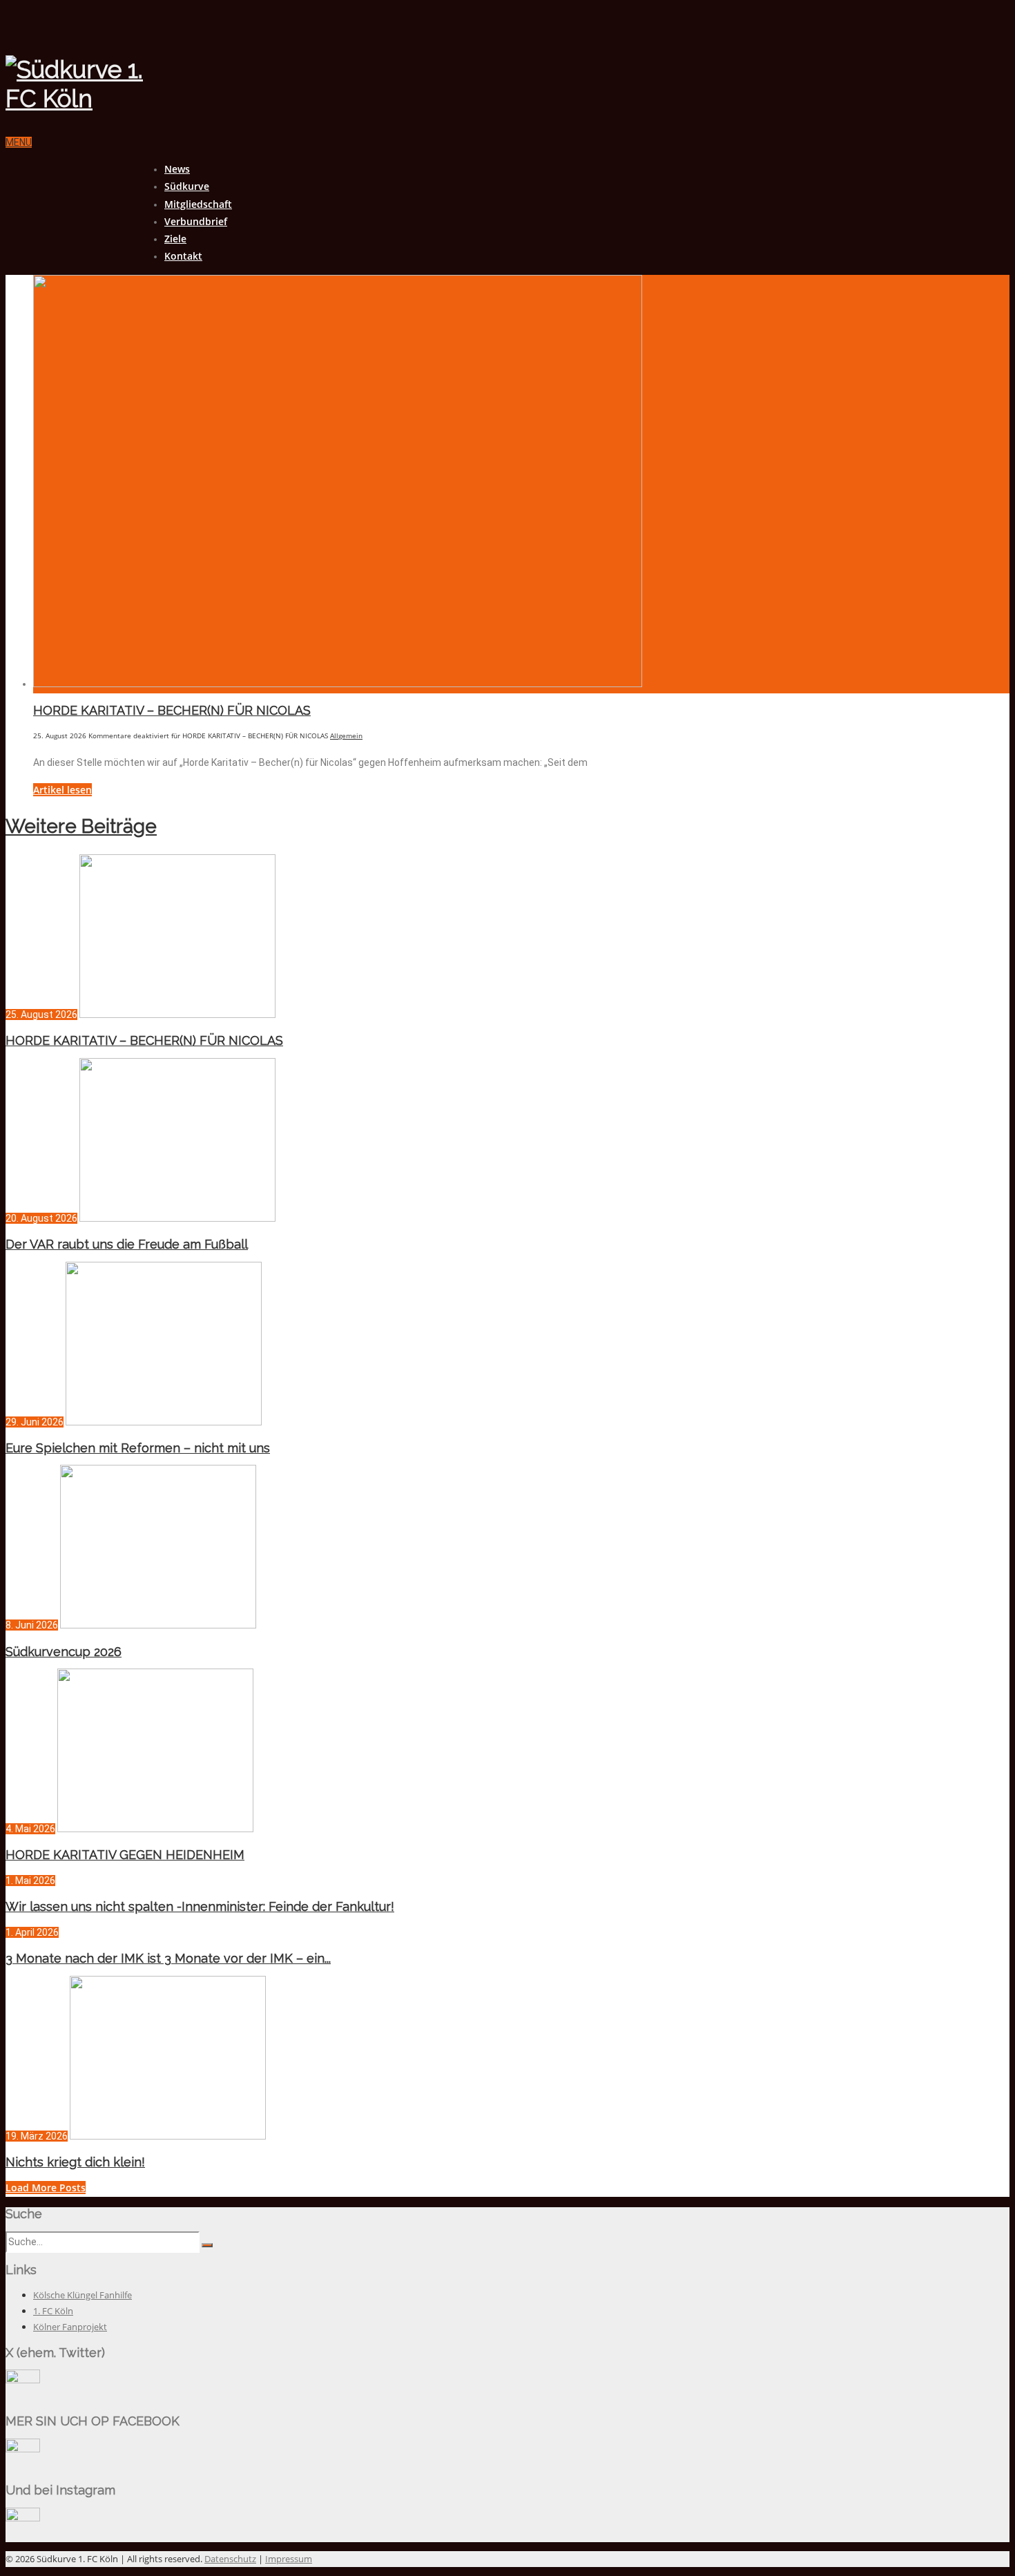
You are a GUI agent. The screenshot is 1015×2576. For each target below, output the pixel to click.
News (177, 169)
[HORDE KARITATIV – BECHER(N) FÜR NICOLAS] (338, 684)
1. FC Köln (53, 2311)
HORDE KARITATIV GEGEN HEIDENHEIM (125, 1855)
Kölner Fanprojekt (70, 2327)
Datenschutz (230, 2559)
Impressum (289, 2559)
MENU (19, 142)
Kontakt (183, 256)
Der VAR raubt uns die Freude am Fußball (127, 1244)
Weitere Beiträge (81, 826)
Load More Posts (46, 2188)
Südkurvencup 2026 (64, 1652)
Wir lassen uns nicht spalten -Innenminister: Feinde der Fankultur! (200, 1906)
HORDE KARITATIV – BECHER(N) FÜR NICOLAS (172, 710)
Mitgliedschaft (198, 204)
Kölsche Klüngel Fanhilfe (83, 2295)
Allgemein (346, 736)
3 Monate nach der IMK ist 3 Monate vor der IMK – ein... (168, 1958)
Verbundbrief (196, 221)
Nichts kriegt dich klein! (75, 2162)
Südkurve (187, 186)
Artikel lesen (62, 790)
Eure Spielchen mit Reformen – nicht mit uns (138, 1448)
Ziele (175, 239)
